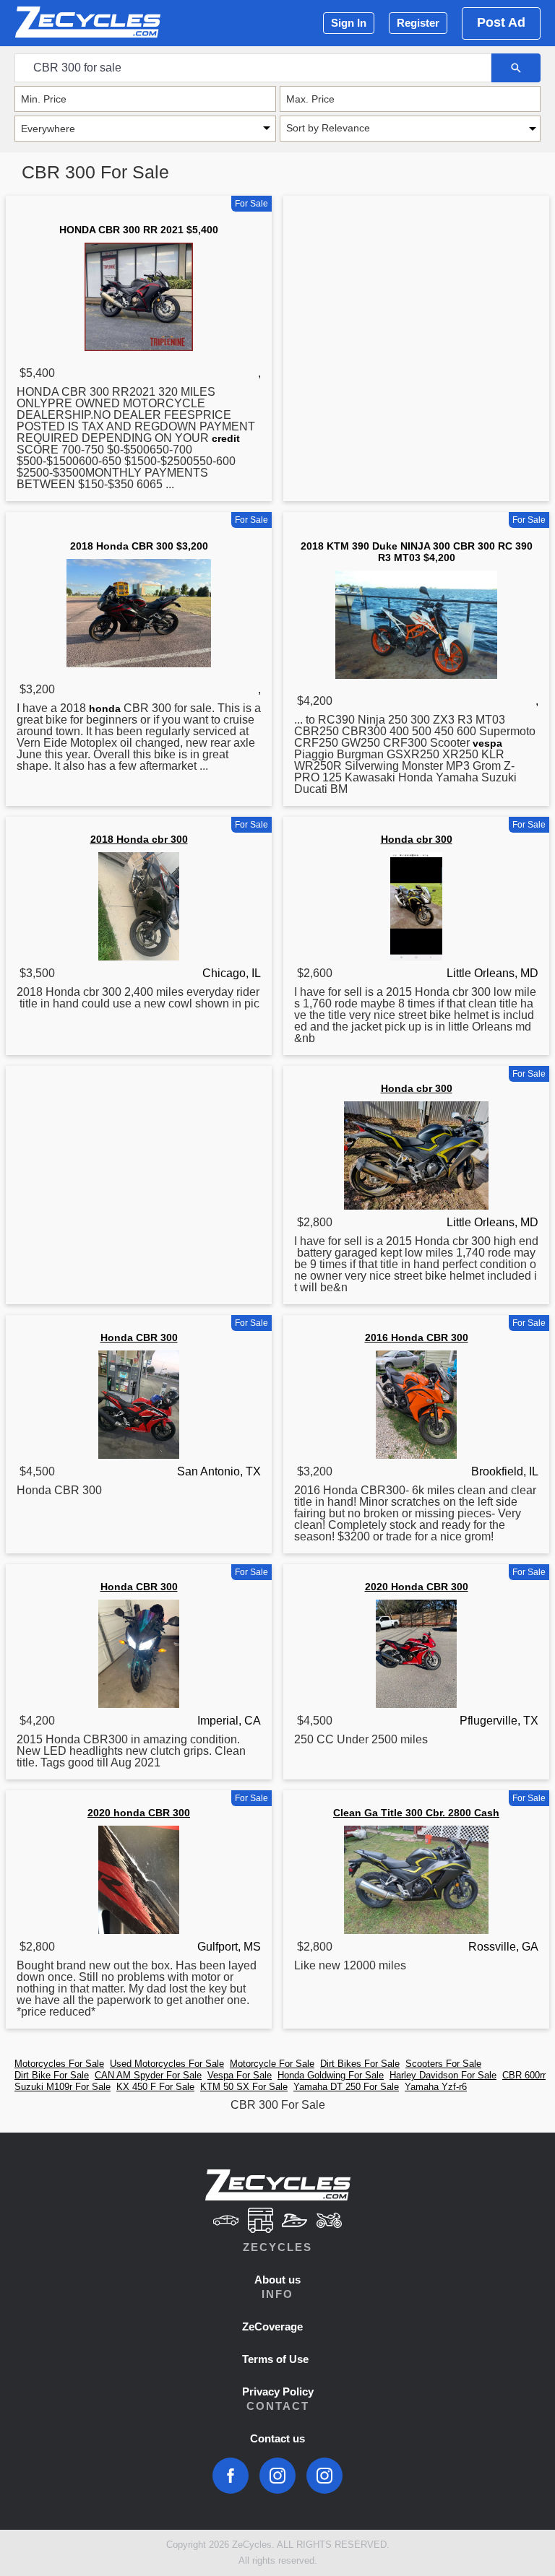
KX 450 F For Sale (155, 2087)
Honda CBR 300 (139, 1337)
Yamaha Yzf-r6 (436, 2087)
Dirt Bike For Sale (52, 2075)
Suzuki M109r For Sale (63, 2087)
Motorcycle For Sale (272, 2064)
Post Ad (501, 22)
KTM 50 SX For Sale (244, 2087)
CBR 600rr (524, 2075)
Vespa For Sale (240, 2075)
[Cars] (225, 2222)
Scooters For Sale (443, 2064)
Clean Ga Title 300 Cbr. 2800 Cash (416, 1813)
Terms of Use (275, 2359)
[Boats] (295, 2222)
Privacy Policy (278, 2391)
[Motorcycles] (330, 2222)
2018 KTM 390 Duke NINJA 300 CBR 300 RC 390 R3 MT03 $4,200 (417, 552)
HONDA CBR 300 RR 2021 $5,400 (139, 230)
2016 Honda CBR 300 (417, 1337)
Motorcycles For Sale (59, 2064)
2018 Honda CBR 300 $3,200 (139, 546)
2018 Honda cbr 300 (139, 839)
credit (226, 438)
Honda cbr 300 (417, 839)
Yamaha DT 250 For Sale (346, 2087)
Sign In (349, 23)
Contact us (277, 2438)
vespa (487, 743)
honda (105, 708)
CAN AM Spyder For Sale (148, 2075)
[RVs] (260, 2222)
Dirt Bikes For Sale (360, 2064)
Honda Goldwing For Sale (331, 2075)
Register (418, 23)
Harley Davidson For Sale (443, 2075)
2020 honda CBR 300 (139, 1813)
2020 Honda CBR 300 (417, 1587)
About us (277, 2280)
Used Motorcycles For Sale (167, 2064)
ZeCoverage (272, 2326)
